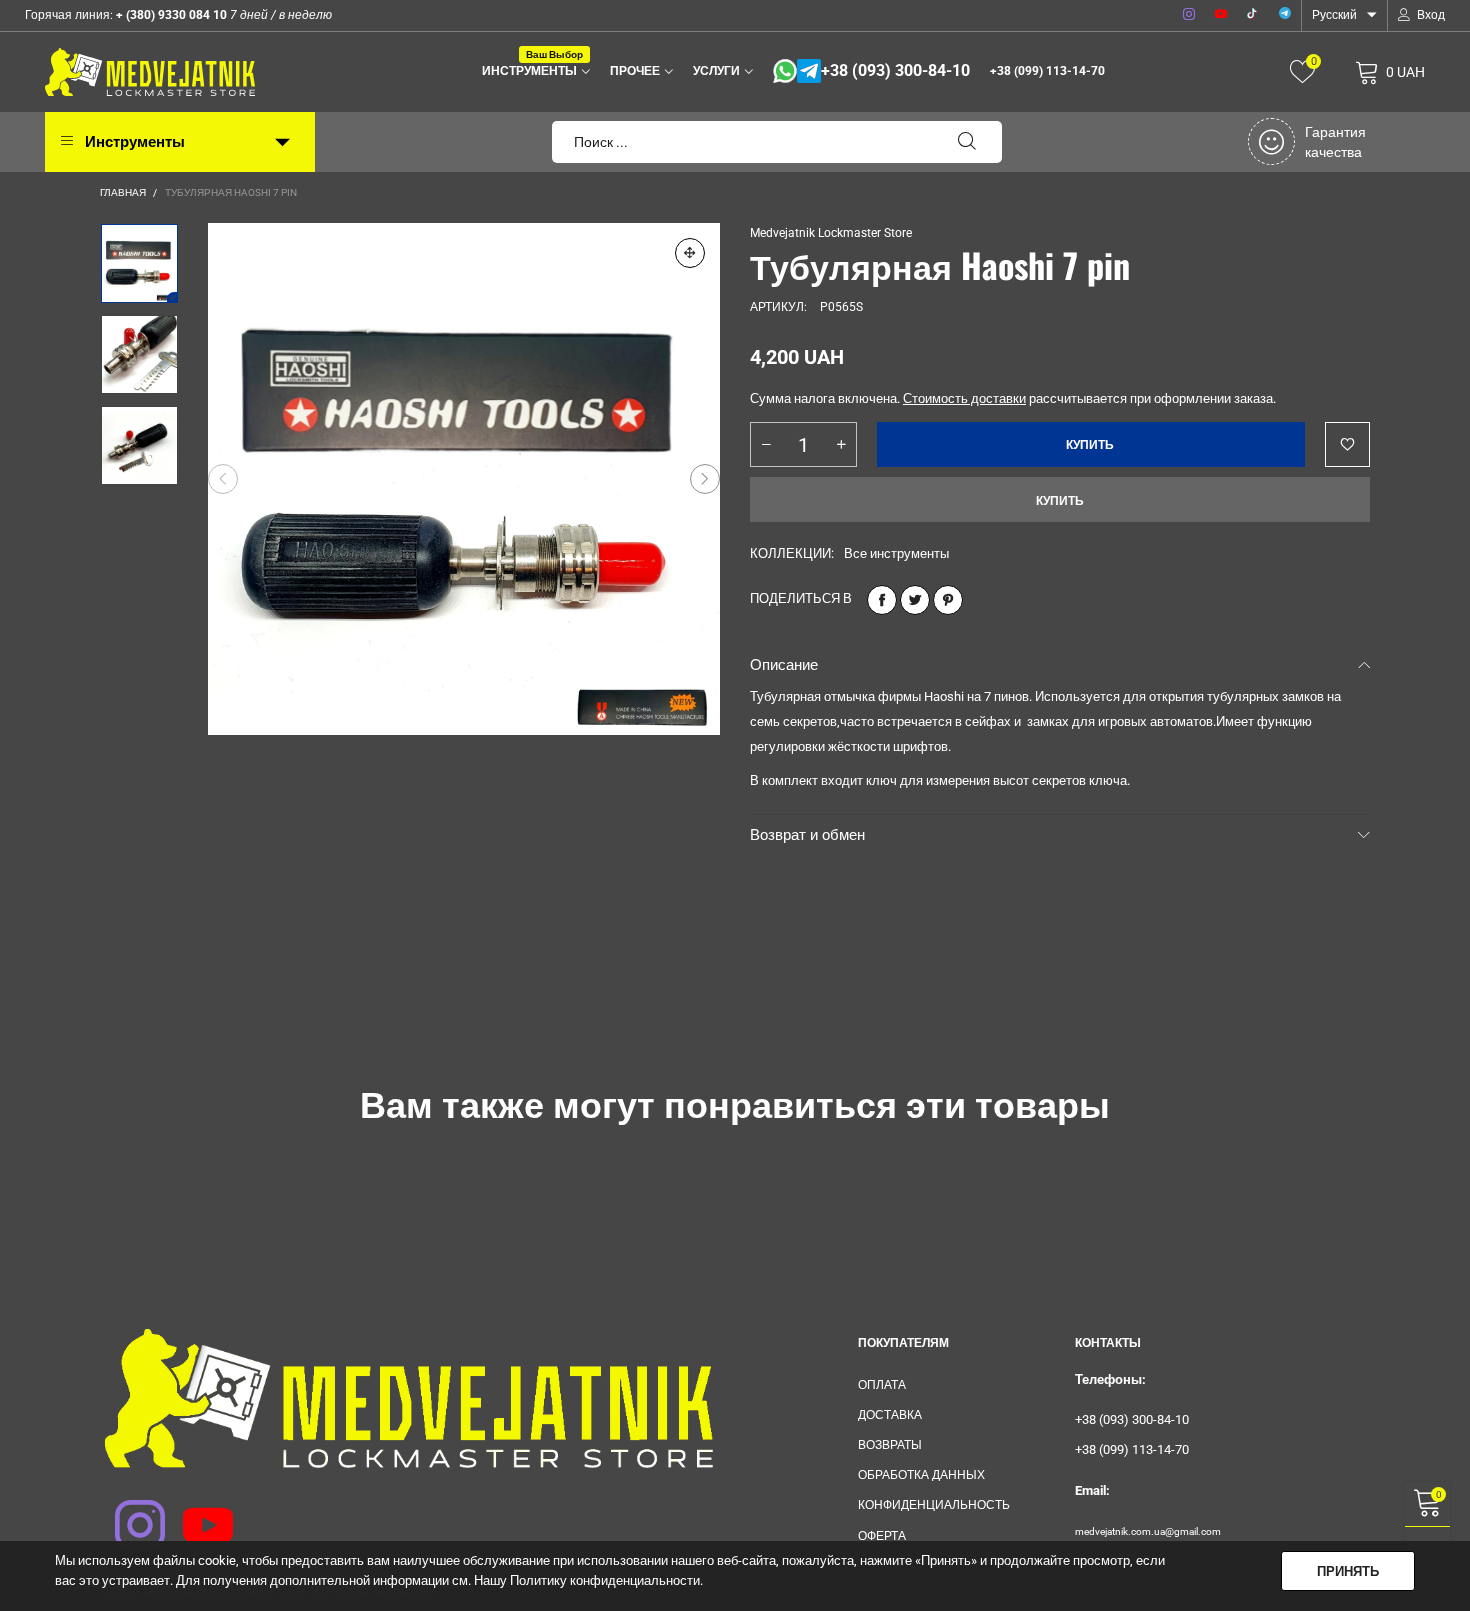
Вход (1431, 15)
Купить (1060, 501)
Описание (784, 665)
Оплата (882, 1385)
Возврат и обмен (807, 835)
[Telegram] (1285, 15)
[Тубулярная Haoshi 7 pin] (464, 479)
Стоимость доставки (964, 398)
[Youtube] (1221, 15)
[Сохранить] (948, 600)
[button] (223, 479)
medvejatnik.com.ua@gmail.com (1148, 1531)
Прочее (635, 71)
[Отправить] (967, 142)
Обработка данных (921, 1475)
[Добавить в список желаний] (1347, 444)
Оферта (882, 1536)
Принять (1348, 1571)
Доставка (890, 1415)
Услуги (716, 71)
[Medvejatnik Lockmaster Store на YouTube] (195, 1512)
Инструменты (532, 69)
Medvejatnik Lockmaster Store (831, 233)
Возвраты (890, 1445)
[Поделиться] (882, 600)
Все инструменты (896, 553)
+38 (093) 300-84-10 (895, 71)
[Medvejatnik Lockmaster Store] (150, 72)
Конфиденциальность (934, 1505)
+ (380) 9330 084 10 (170, 15)
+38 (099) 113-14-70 (1047, 71)
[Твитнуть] (915, 600)
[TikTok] (1253, 15)
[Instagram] (1189, 15)
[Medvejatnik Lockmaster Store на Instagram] (127, 1512)
